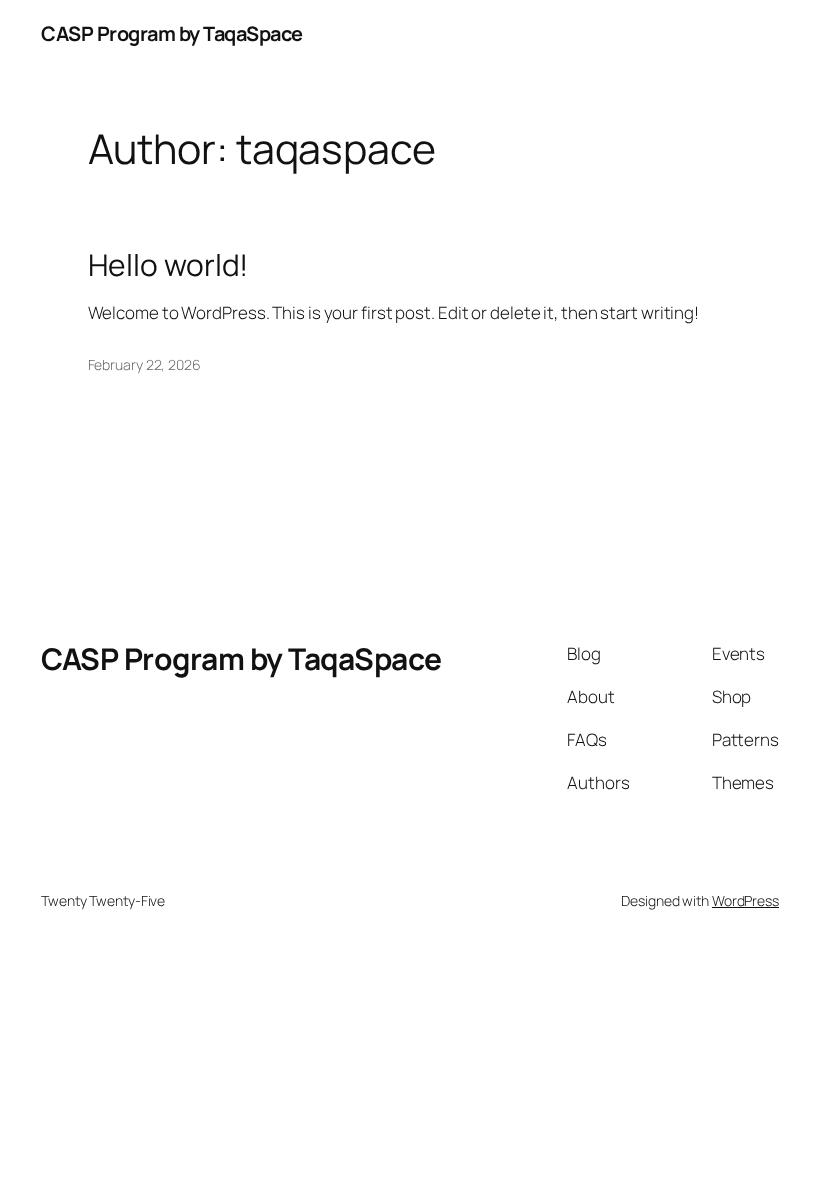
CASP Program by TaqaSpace (172, 33)
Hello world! (168, 265)
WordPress (745, 900)
